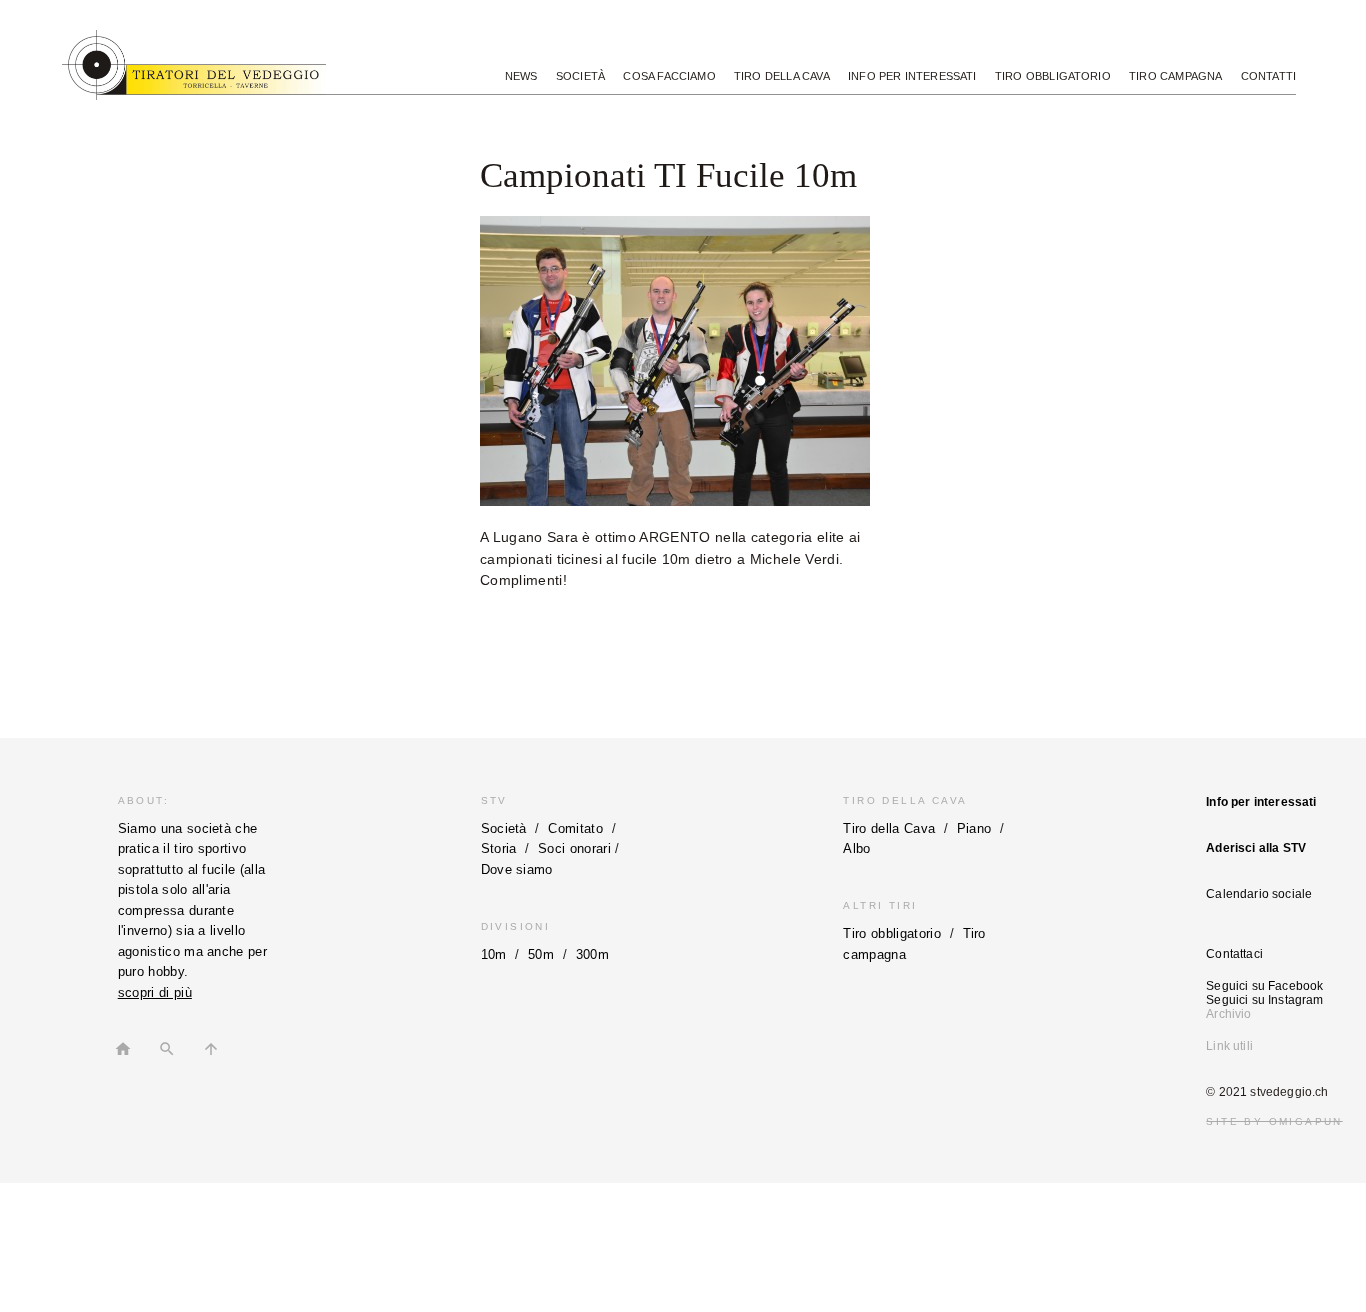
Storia (499, 848)
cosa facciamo (669, 76)
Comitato (575, 828)
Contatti (1268, 76)
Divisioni (516, 926)
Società (504, 828)
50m (541, 954)
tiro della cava (782, 76)
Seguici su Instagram (1264, 1000)
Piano (974, 828)
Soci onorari (574, 848)
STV (494, 800)
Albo (856, 848)
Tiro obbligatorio (1053, 76)
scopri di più (155, 992)
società (580, 76)
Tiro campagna (1175, 76)
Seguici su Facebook (1264, 986)
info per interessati (912, 76)
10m (494, 954)
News (521, 76)
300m (592, 954)
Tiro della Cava (905, 800)
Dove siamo (517, 869)
